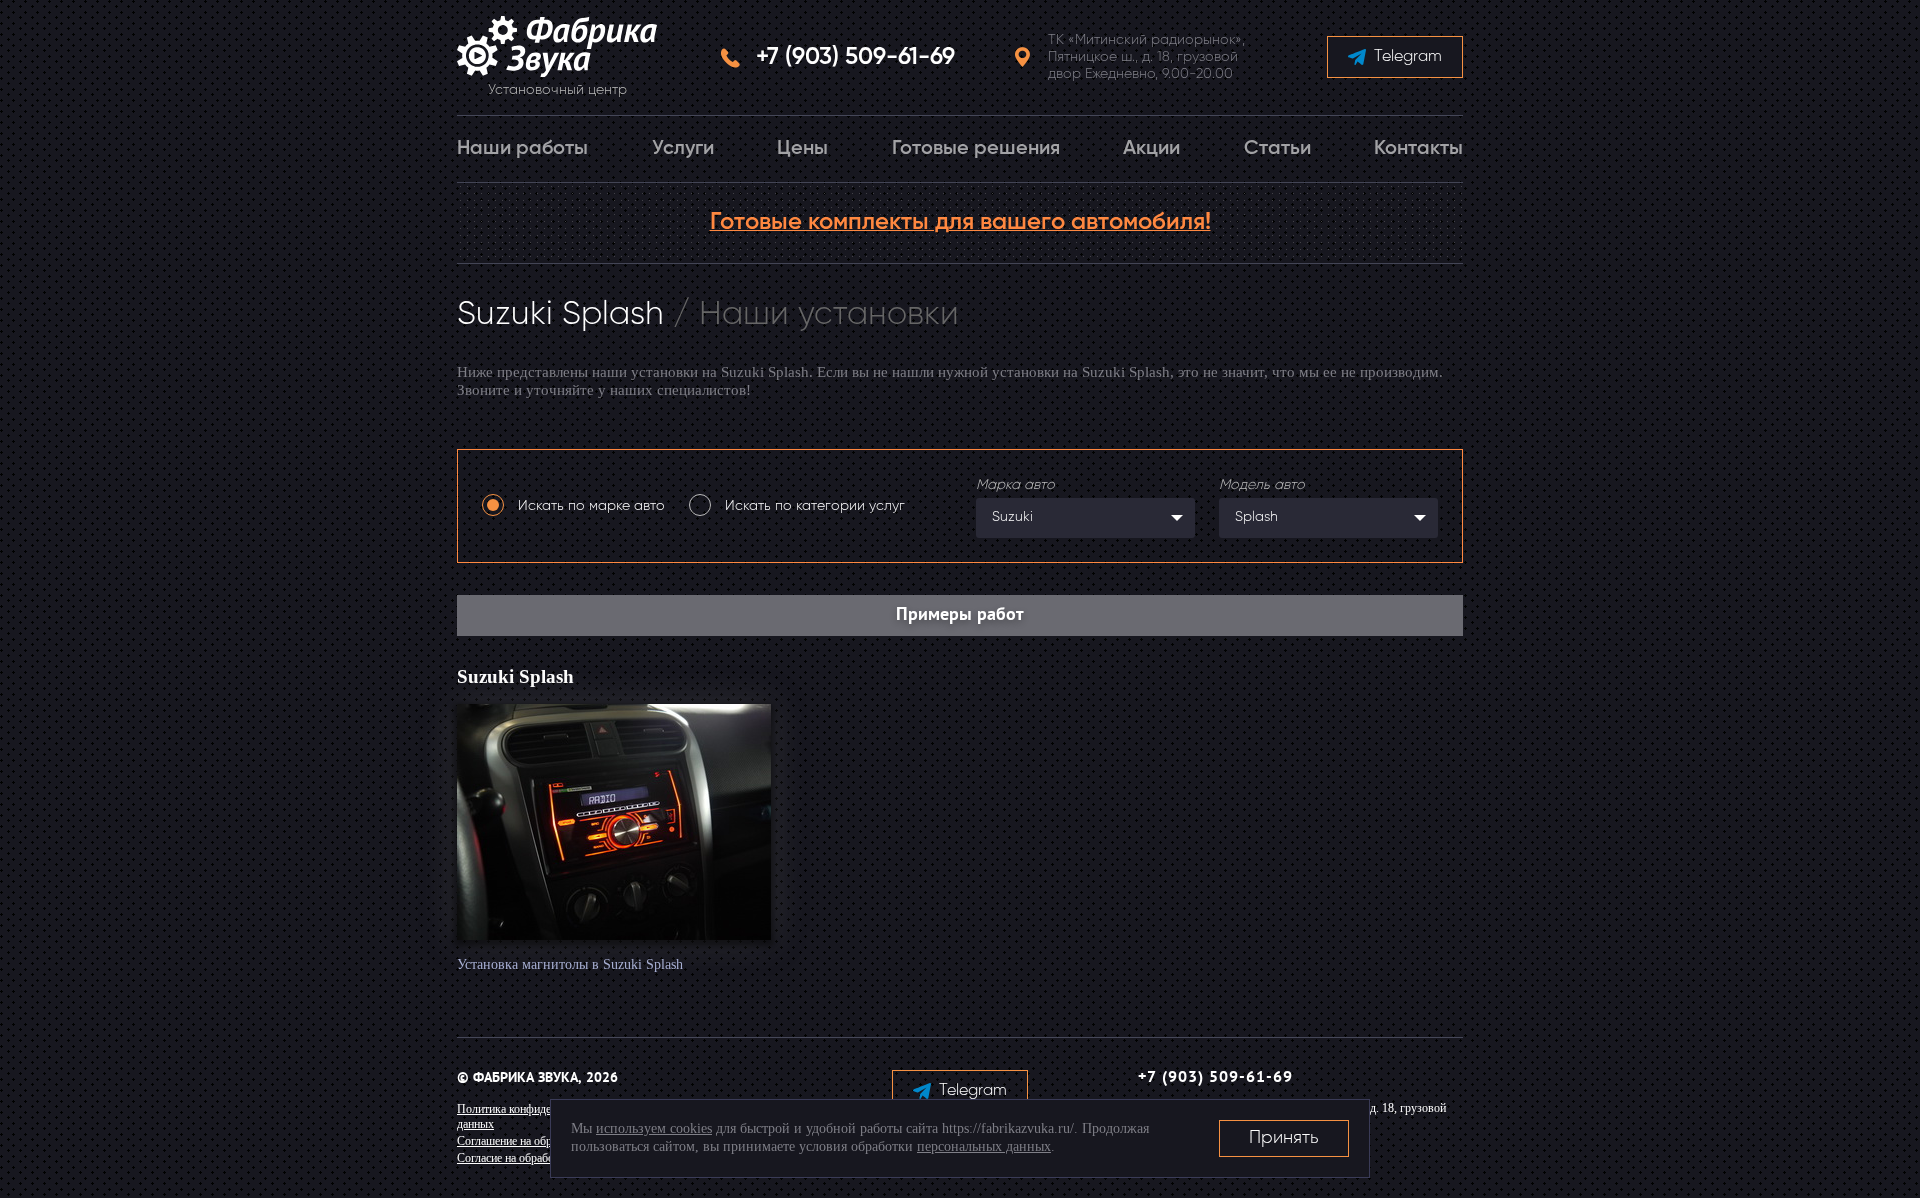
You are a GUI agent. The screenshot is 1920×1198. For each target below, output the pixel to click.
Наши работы (522, 149)
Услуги (683, 149)
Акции (1151, 149)
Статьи (1277, 149)
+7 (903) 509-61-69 (855, 57)
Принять (1284, 1138)
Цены (802, 149)
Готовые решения (976, 149)
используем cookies (654, 1128)
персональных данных (984, 1146)
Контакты (1418, 149)
